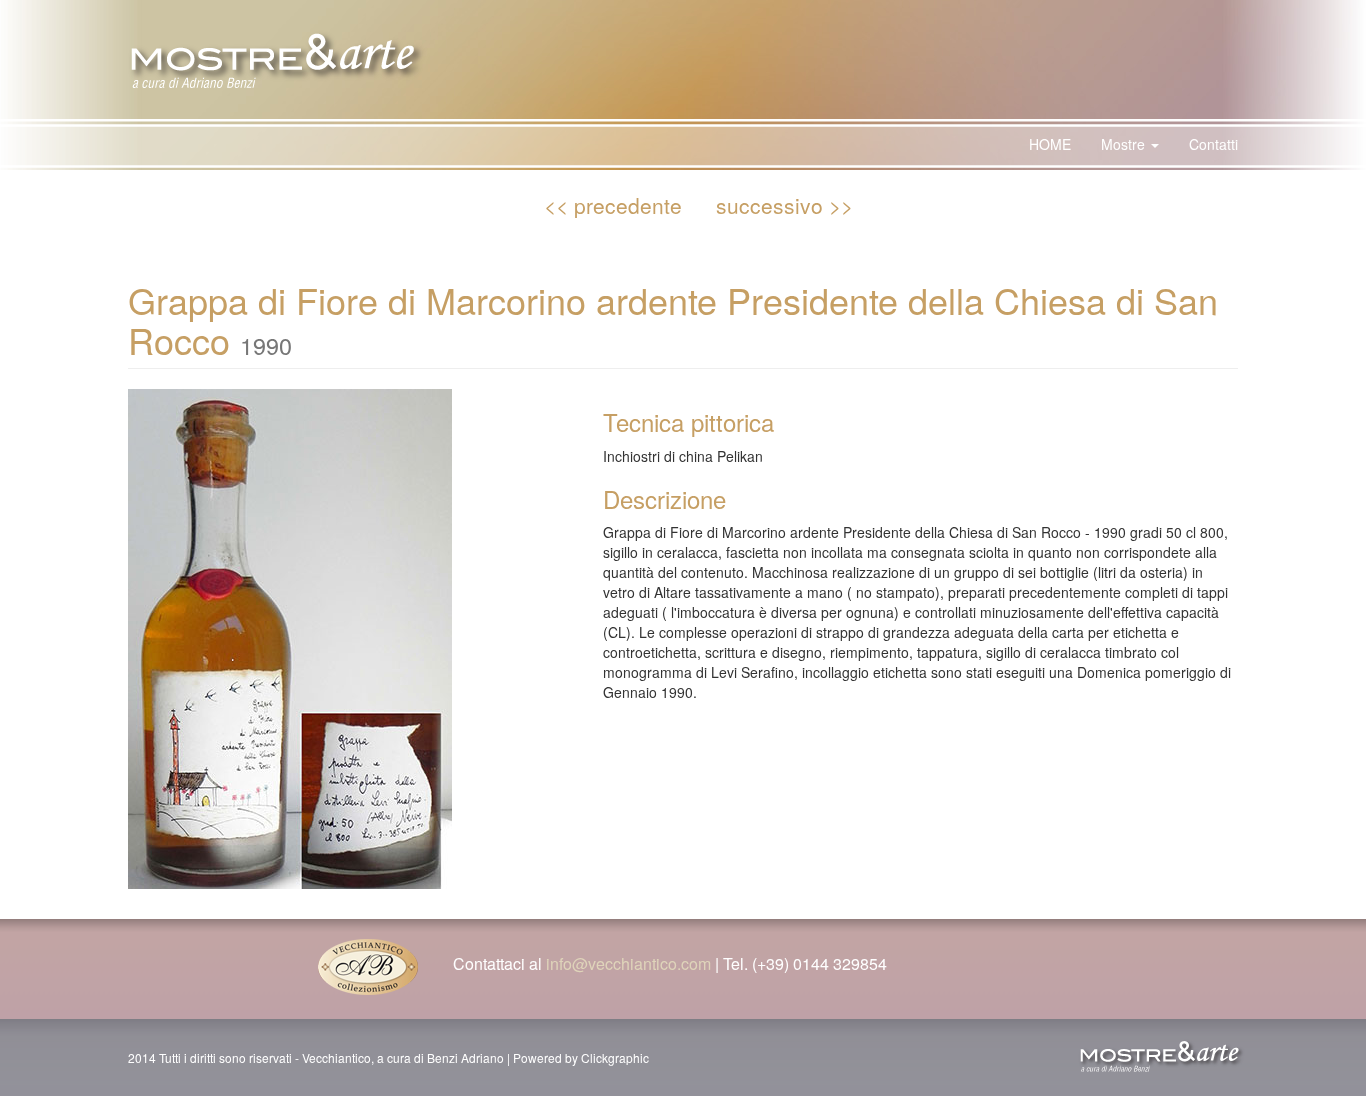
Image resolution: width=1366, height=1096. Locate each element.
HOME (1050, 144)
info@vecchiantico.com (628, 963)
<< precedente (613, 205)
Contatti (1213, 144)
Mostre (1125, 144)
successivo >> (784, 205)
